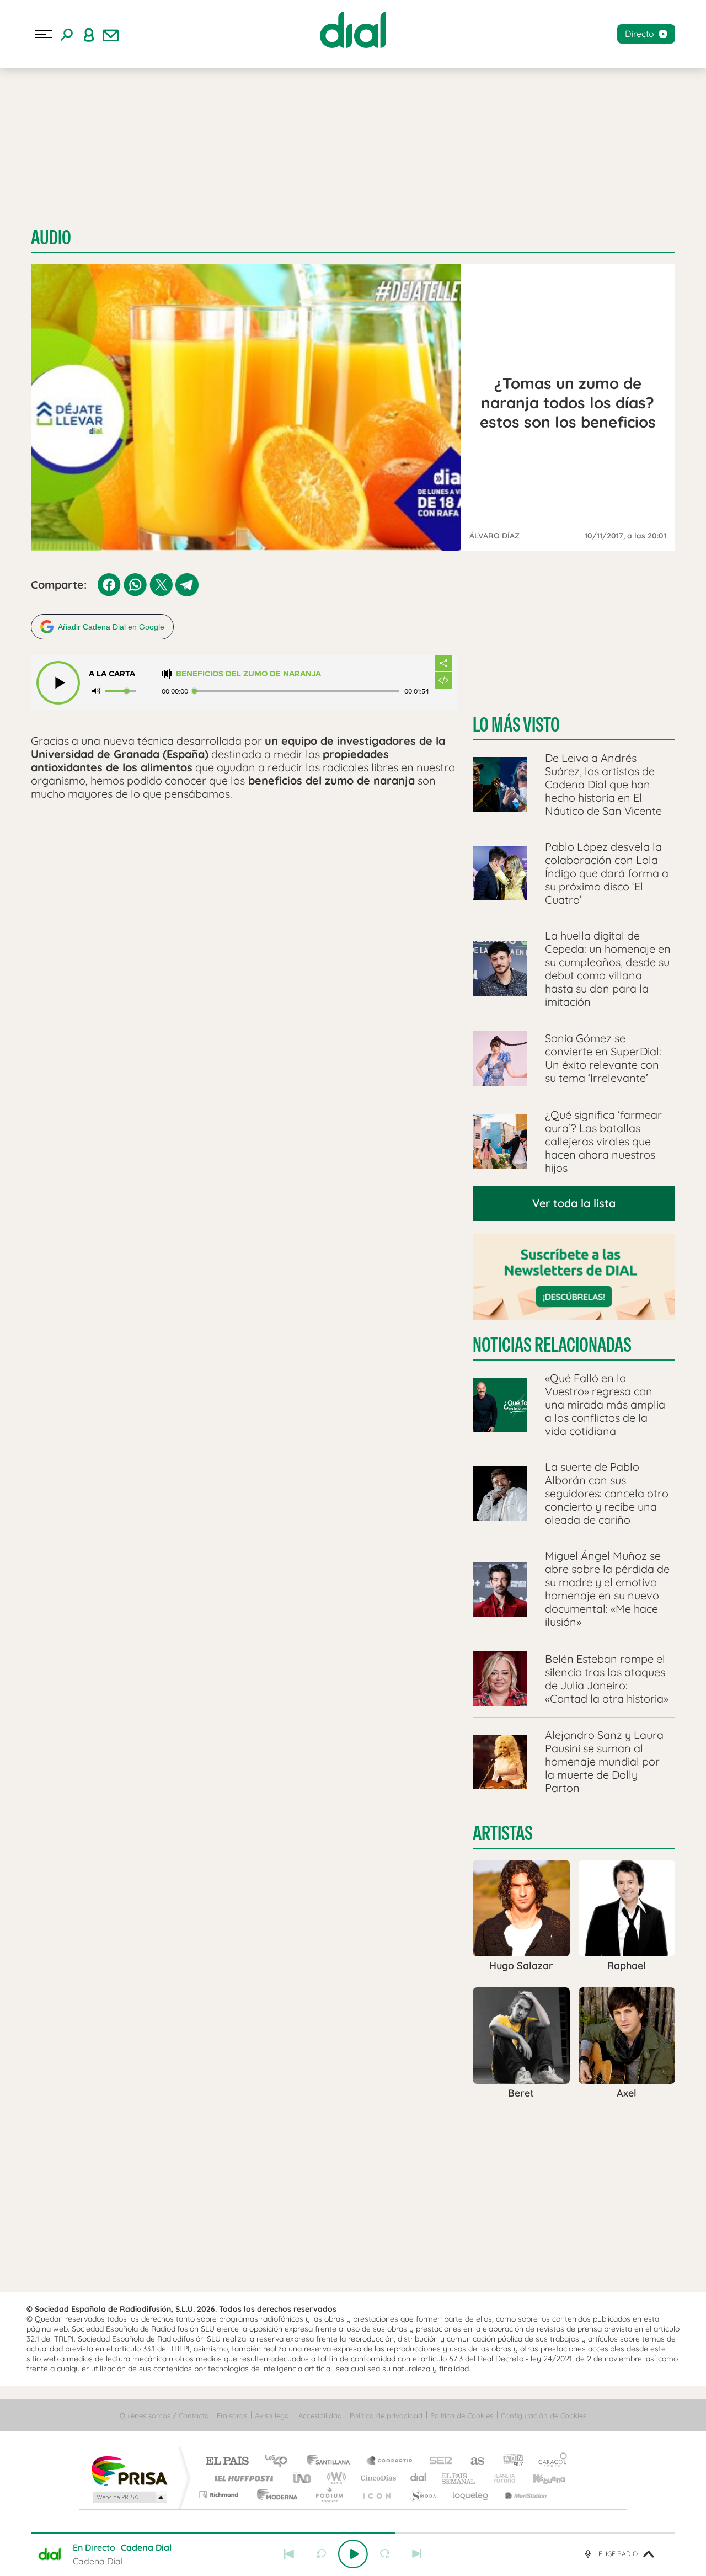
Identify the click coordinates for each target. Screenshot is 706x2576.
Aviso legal (273, 2415)
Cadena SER (437, 2462)
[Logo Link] (353, 30)
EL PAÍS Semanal (459, 2478)
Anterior (289, 2554)
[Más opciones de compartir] (443, 663)
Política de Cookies (462, 2415)
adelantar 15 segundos (385, 2554)
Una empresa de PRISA (129, 2470)
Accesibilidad (320, 2415)
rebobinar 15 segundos (321, 2554)
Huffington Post (242, 2478)
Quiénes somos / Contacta (164, 2415)
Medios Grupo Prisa (129, 2497)
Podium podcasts (329, 2495)
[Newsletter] (111, 34)
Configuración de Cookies (544, 2415)
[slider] (353, 2533)
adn (509, 2462)
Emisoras (232, 2415)
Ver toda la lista (574, 1203)
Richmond (220, 2495)
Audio (51, 238)
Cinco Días (377, 2478)
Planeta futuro (500, 2478)
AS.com (472, 2462)
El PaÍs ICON (376, 2495)
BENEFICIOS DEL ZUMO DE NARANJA (248, 674)
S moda (422, 2495)
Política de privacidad (386, 2415)
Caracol (549, 2462)
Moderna (274, 2495)
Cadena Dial (419, 2478)
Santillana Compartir (390, 2462)
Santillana (331, 2462)
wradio (335, 2478)
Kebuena (539, 2478)
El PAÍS (227, 2462)
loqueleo (471, 2495)
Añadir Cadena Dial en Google (111, 627)
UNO (303, 2478)
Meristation (524, 2495)
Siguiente (417, 2554)
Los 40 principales (280, 2462)
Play (353, 2554)
